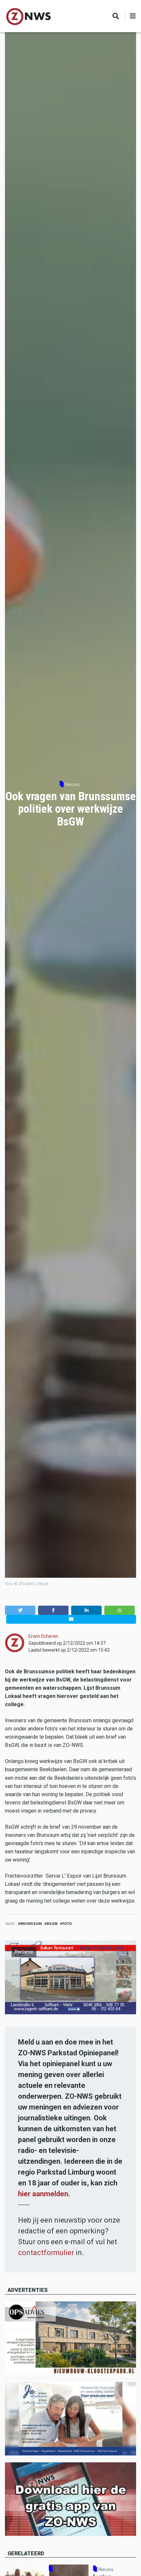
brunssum (31, 1924)
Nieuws (72, 784)
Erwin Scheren (43, 1636)
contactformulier (46, 2253)
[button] (20, 1610)
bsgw (52, 1924)
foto (67, 1924)
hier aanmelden (43, 2194)
